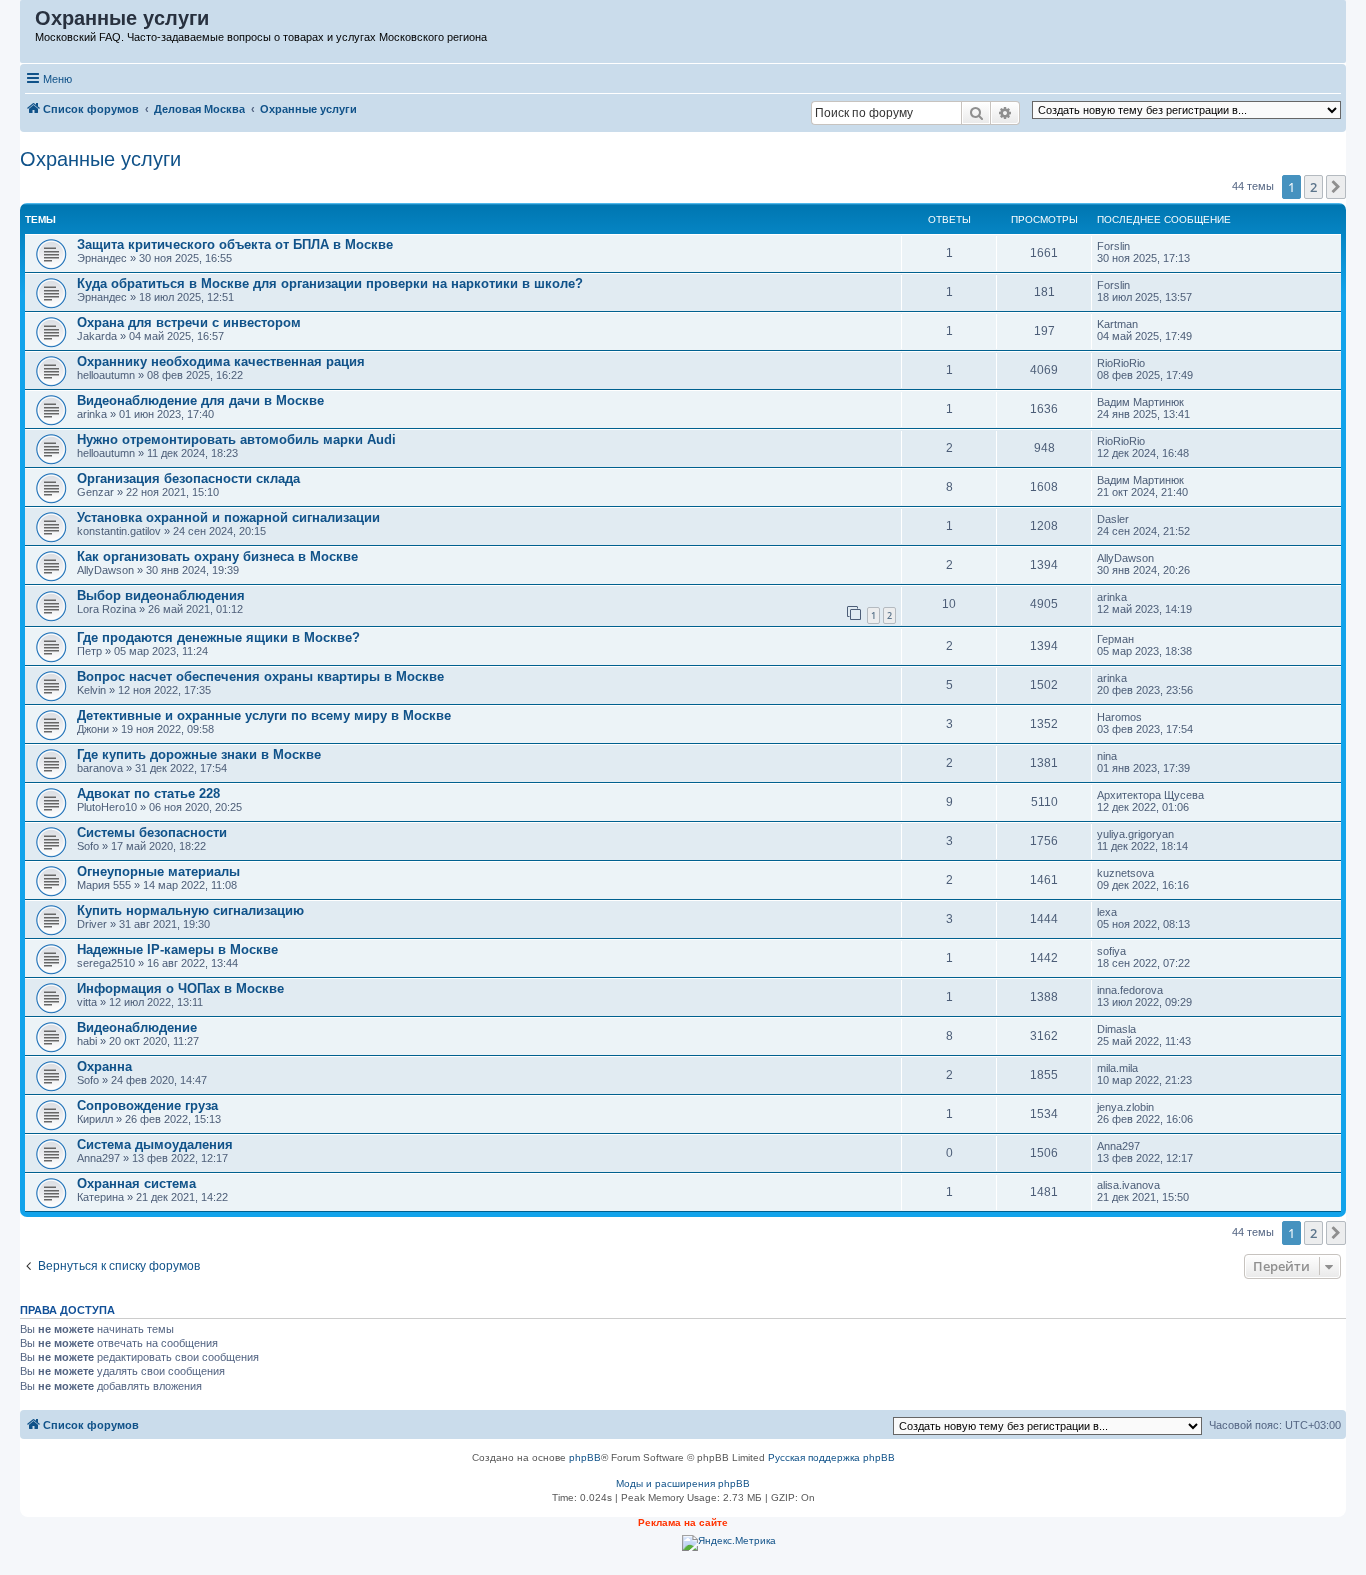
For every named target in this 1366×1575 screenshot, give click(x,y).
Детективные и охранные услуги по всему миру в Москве (264, 715)
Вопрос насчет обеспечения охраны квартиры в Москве (260, 676)
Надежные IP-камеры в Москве (177, 949)
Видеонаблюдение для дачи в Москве (200, 400)
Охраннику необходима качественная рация (221, 361)
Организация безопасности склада (188, 478)
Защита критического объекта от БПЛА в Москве (235, 244)
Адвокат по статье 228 (148, 793)
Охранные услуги (100, 159)
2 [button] (1313, 187)
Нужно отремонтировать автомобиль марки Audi (236, 439)
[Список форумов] (28, 23)
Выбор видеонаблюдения (161, 595)
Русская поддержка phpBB (831, 1457)
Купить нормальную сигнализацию (190, 910)
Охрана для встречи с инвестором (189, 322)
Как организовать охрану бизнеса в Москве (217, 556)
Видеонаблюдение (137, 1027)
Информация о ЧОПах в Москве (180, 988)
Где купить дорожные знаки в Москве (199, 754)
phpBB (585, 1457)
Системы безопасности (152, 832)
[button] (1336, 187)
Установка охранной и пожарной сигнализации (228, 517)
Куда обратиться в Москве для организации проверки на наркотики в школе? (330, 283)
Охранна (104, 1066)
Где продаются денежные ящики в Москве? (218, 637)
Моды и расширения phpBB (683, 1483)
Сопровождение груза (147, 1105)
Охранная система (136, 1183)
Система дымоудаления (155, 1144)
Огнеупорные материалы (158, 871)
